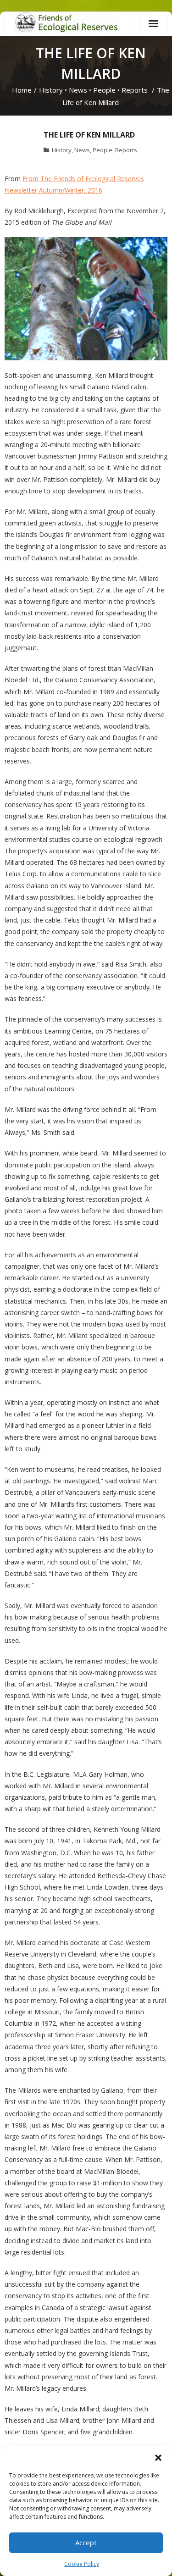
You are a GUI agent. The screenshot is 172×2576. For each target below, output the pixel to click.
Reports (135, 90)
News (78, 90)
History (51, 90)
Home (22, 90)
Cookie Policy (82, 2564)
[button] (158, 2458)
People (104, 90)
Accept (86, 2543)
